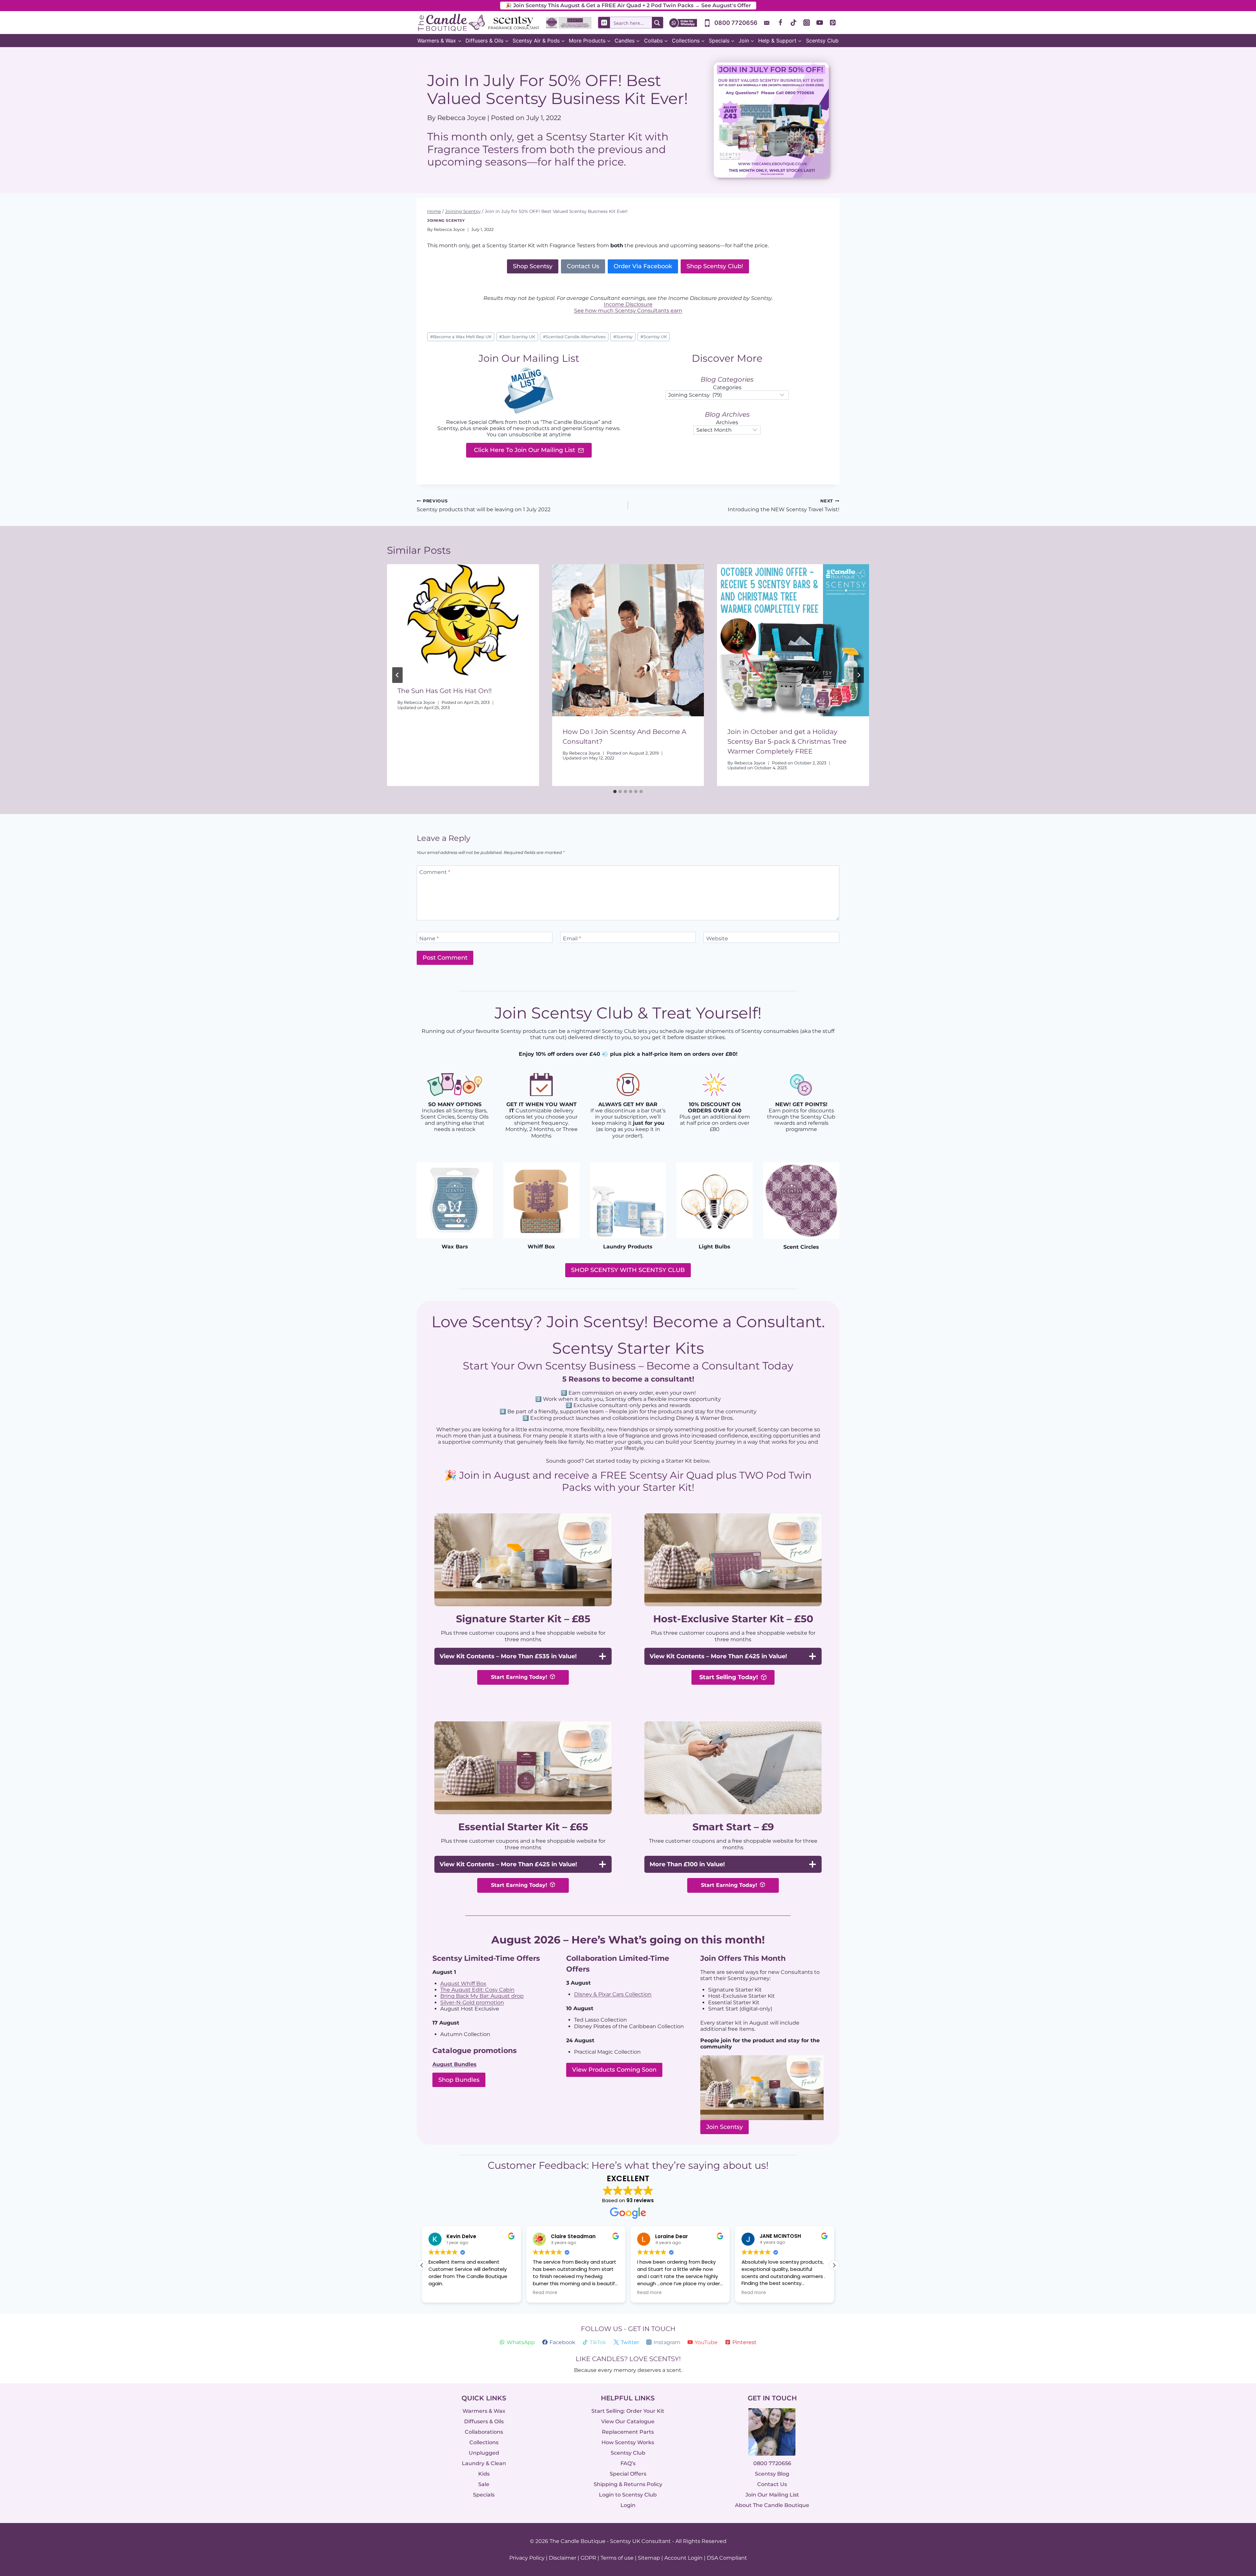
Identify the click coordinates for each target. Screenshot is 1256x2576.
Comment (435, 872)
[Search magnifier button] (657, 23)
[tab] (615, 792)
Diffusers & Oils (484, 2421)
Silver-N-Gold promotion (472, 2002)
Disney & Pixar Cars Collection (613, 1994)
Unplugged (484, 2453)
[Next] (859, 675)
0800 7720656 (772, 2463)
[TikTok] (794, 23)
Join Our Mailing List (772, 2495)
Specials (484, 2495)
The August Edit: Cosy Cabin (477, 1990)
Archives (727, 422)
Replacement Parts (628, 2432)
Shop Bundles (459, 2080)
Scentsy (623, 337)
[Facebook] (780, 23)
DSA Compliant (727, 2558)
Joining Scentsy (446, 220)
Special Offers (628, 2474)
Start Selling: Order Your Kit (628, 2411)
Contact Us (772, 2484)
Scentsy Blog (772, 2474)
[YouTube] (820, 23)
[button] (834, 2265)
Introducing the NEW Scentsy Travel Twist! (784, 505)
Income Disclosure (628, 304)
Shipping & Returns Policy (628, 2484)
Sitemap (649, 2558)
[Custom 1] (767, 23)
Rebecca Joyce (449, 229)
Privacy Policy (527, 2558)
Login (628, 2505)
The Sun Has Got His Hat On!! (445, 691)
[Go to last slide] (397, 675)
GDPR (588, 2558)
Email (572, 939)
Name (429, 939)
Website (717, 939)
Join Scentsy (724, 2127)
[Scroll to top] (1237, 2499)
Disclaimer (563, 2558)
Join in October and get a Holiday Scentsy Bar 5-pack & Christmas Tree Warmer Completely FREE (787, 741)
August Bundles (454, 2064)
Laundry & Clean (484, 2463)
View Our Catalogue (628, 2421)
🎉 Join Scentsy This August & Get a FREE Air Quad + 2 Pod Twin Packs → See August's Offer (628, 5)
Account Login (683, 2558)
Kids (484, 2474)
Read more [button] (441, 2293)
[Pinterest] (833, 23)
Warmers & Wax (484, 2411)
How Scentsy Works (628, 2442)
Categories (727, 387)
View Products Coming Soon (614, 2070)
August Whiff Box (463, 1983)
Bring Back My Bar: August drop (482, 1996)
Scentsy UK (654, 337)
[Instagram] (807, 23)
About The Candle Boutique (772, 2505)
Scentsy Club (822, 41)
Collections (484, 2442)
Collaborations (484, 2432)
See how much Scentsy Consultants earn (628, 311)
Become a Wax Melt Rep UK (461, 337)
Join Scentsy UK (517, 337)
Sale (484, 2484)
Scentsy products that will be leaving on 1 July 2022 (484, 505)
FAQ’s (628, 2463)
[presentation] (463, 620)
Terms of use (617, 2558)
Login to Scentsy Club (628, 2495)
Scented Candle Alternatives (574, 337)
